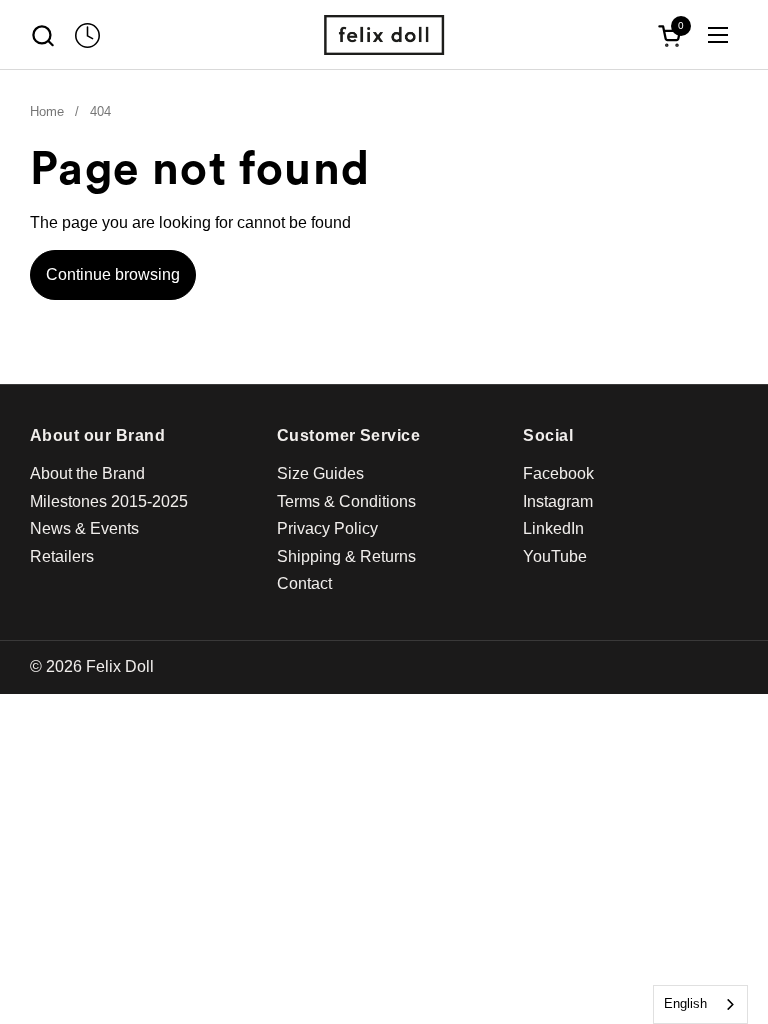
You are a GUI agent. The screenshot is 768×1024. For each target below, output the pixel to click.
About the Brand (87, 473)
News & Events (84, 528)
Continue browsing (113, 274)
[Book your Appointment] (87, 35)
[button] (42, 35)
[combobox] (700, 1004)
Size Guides (320, 473)
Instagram (558, 501)
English (685, 1003)
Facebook (558, 473)
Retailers (62, 556)
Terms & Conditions (346, 501)
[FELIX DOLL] (384, 35)
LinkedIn (553, 528)
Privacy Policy (327, 528)
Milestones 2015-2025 (109, 501)
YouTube (555, 556)
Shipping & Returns (346, 556)
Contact (304, 583)
